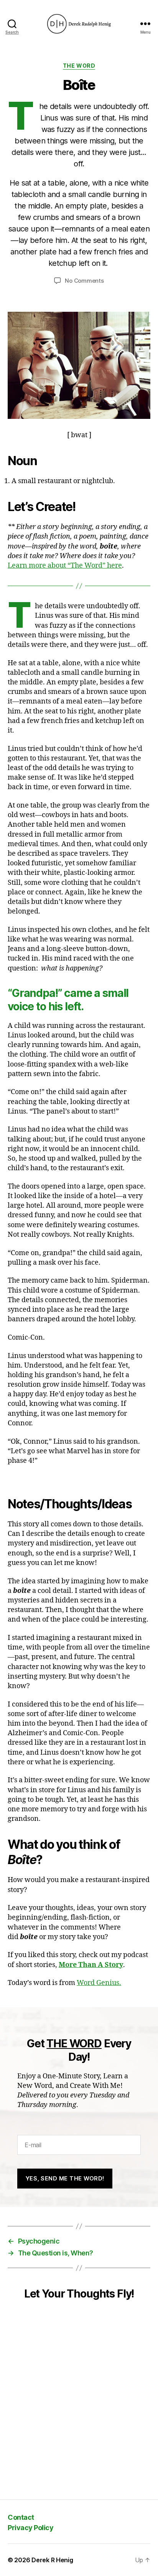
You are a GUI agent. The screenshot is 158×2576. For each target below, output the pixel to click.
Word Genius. (99, 1983)
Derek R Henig (52, 2560)
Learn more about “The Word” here (65, 566)
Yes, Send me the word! (65, 2178)
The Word (79, 66)
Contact (21, 2517)
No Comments (84, 281)
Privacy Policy (30, 2528)
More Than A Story (91, 1965)
